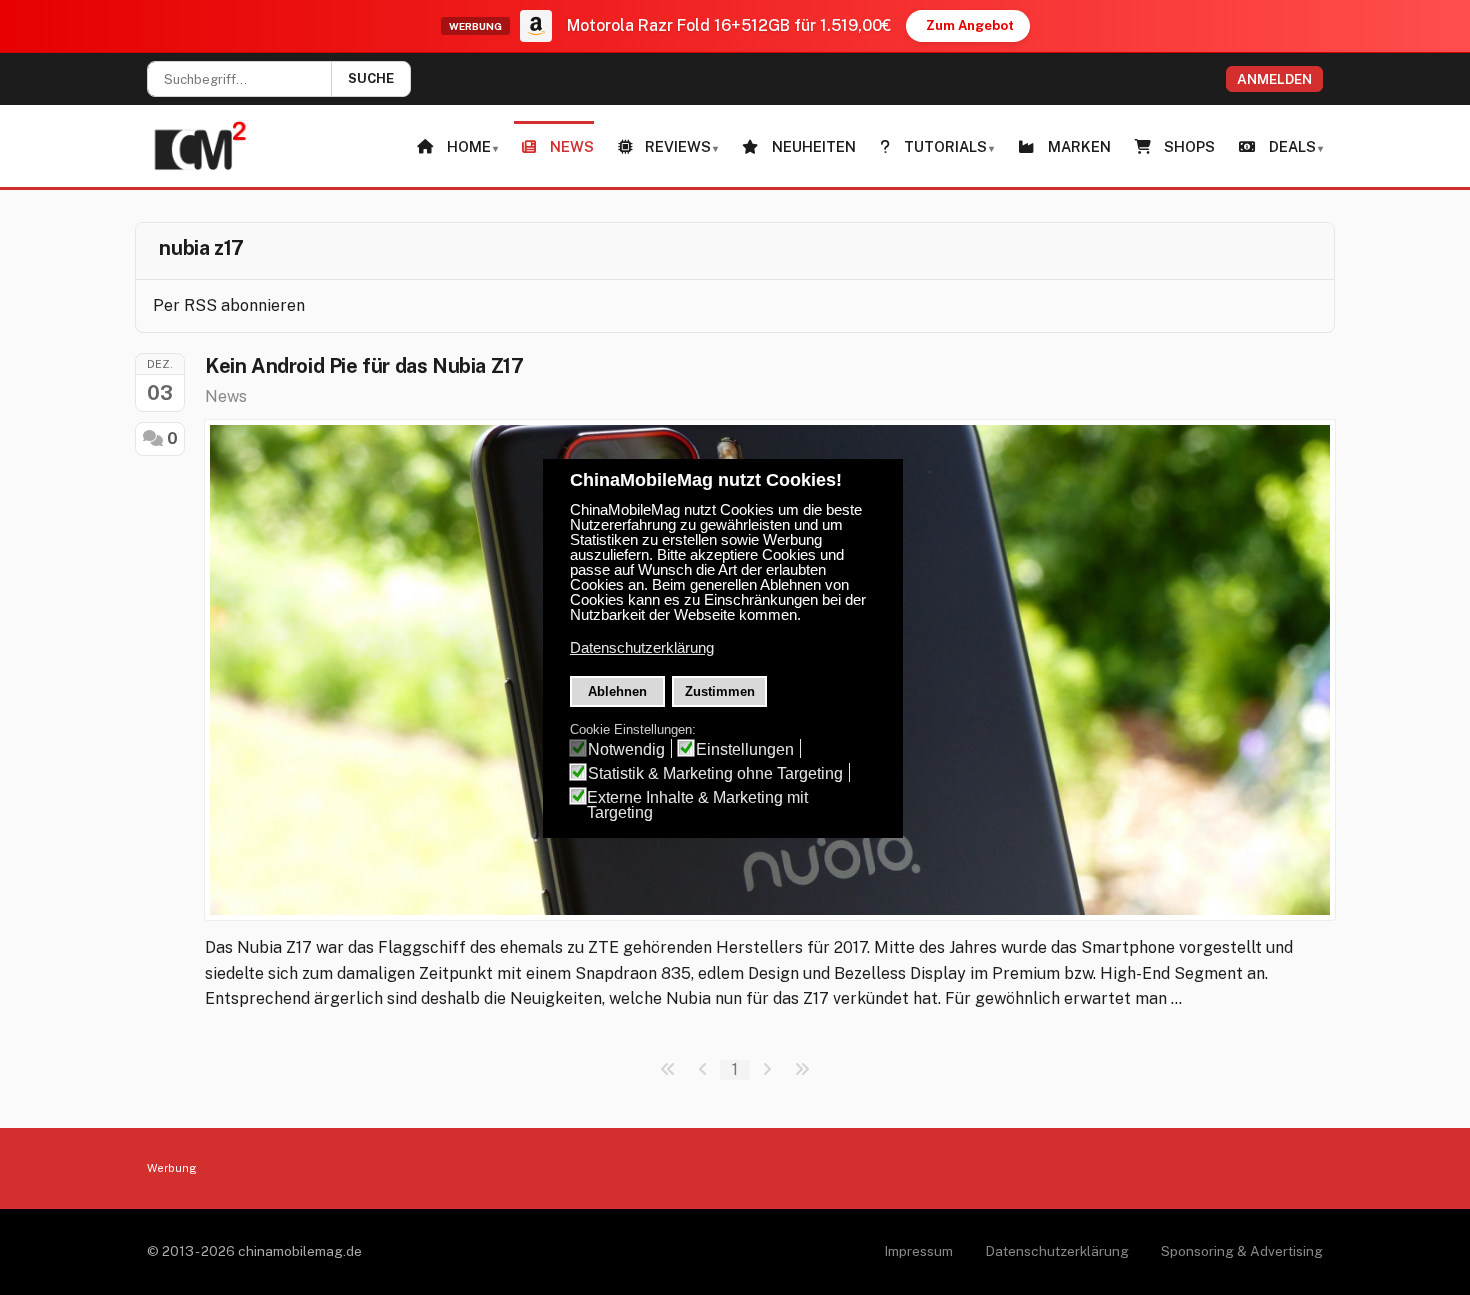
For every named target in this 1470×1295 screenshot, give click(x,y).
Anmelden (1274, 79)
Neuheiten (814, 146)
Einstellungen (745, 749)
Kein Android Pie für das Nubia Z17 (364, 366)
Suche (371, 78)
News (572, 146)
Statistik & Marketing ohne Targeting (715, 773)
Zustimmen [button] (720, 691)
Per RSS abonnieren (229, 305)
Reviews (678, 146)
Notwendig (626, 749)
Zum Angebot (970, 25)
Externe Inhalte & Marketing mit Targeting (697, 805)
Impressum (918, 1251)
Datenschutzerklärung (1057, 1251)
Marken (1079, 146)
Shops (1189, 146)
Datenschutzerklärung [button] (642, 648)
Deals (1292, 146)
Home (469, 146)
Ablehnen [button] (617, 691)
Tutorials (945, 146)
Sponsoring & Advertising (1242, 1251)
